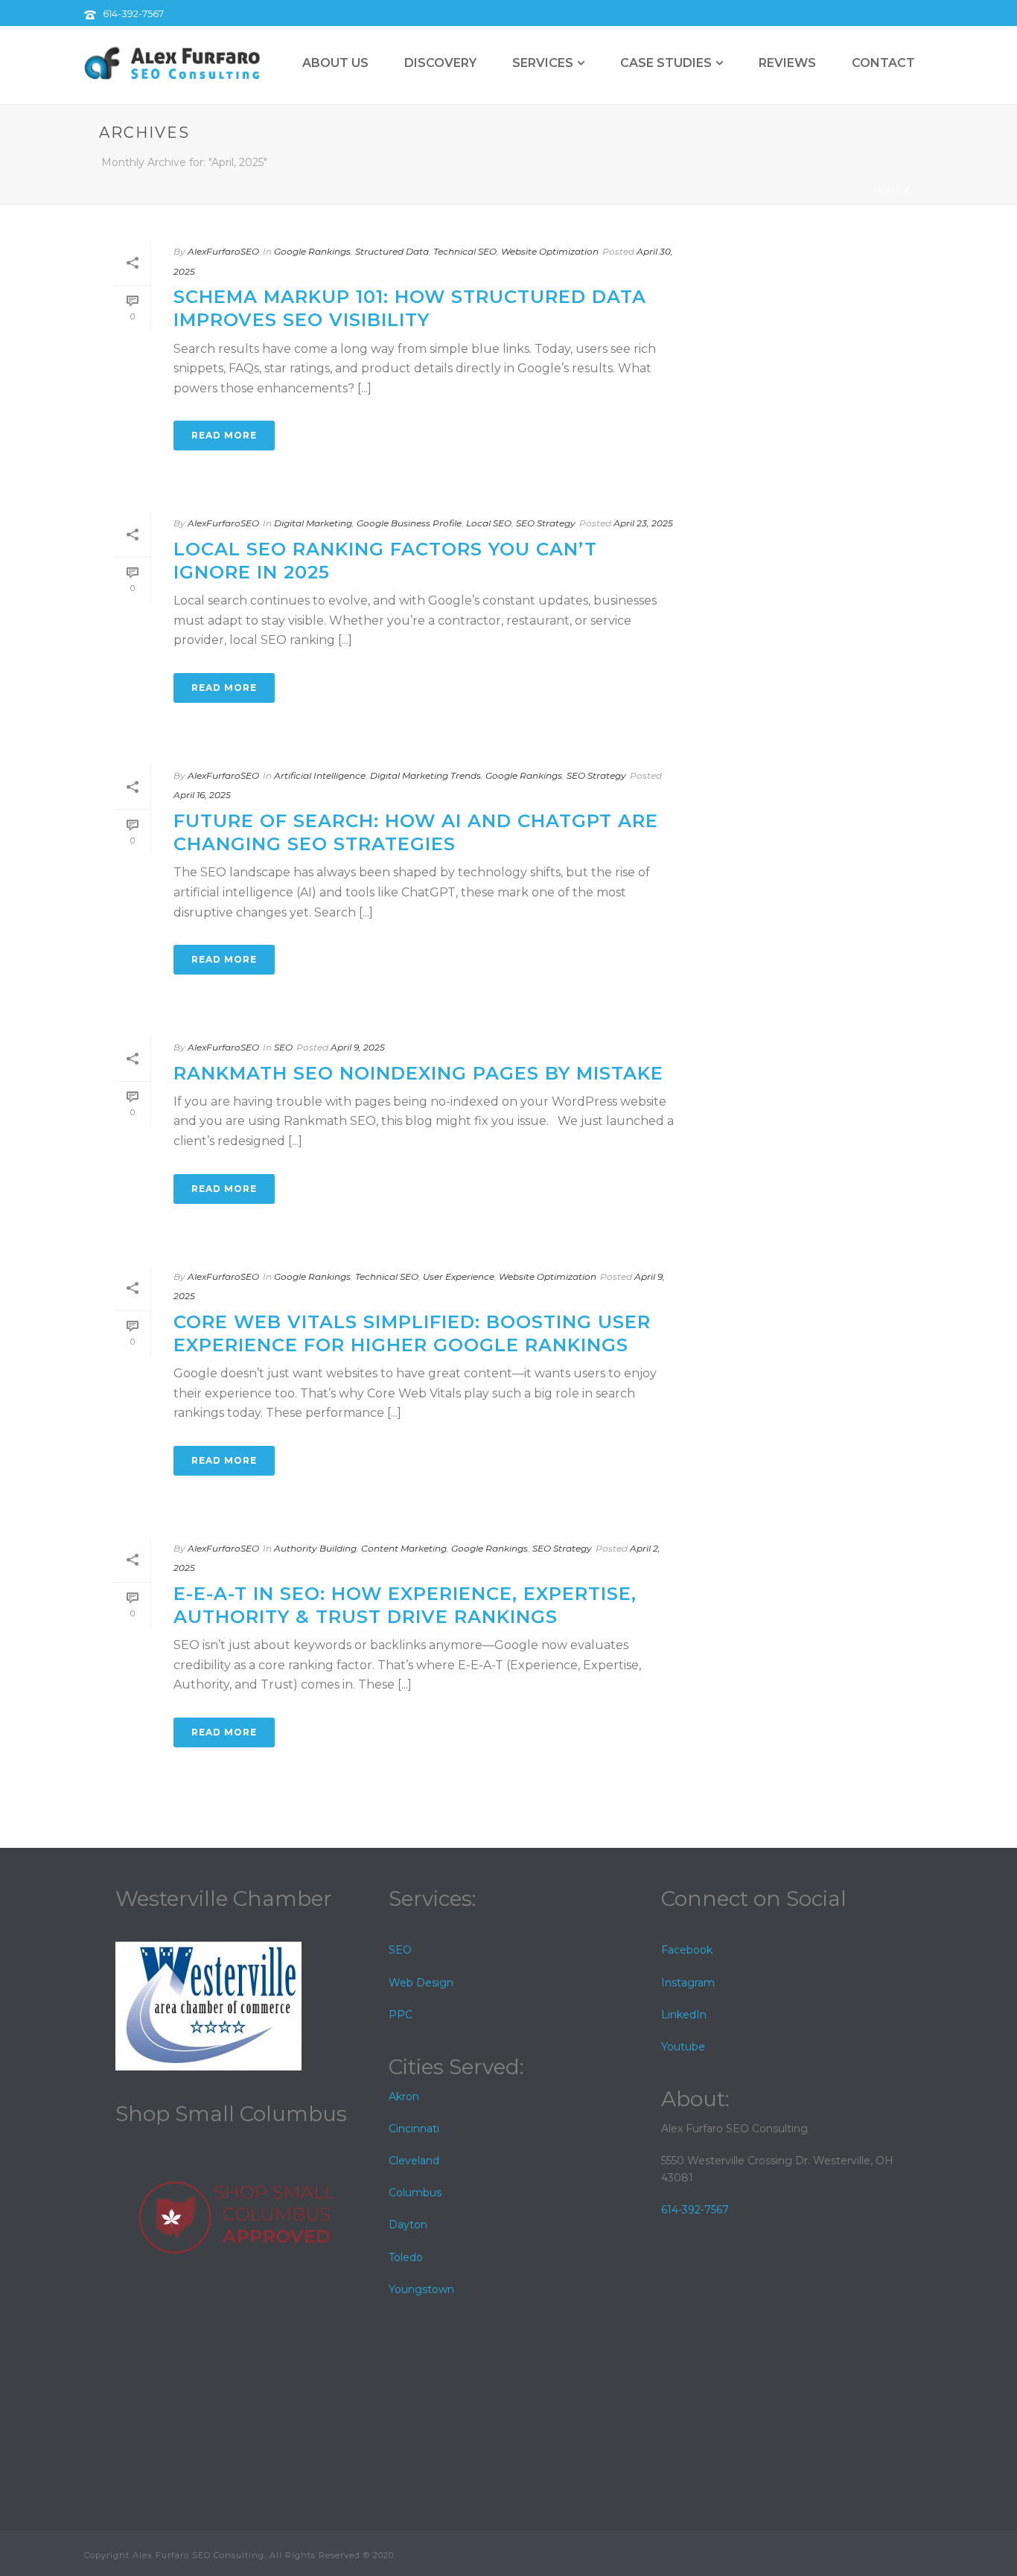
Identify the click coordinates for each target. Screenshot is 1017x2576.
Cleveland (414, 2161)
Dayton (408, 2225)
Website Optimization (550, 251)
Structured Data (392, 251)
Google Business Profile (409, 523)
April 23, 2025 (643, 523)
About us (335, 63)
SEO (283, 1047)
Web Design (421, 1983)
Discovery (440, 63)
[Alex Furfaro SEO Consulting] (173, 63)
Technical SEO (465, 251)
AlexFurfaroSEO (223, 251)
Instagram (688, 1983)
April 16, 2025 (202, 795)
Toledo (406, 2257)
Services (543, 63)
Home (888, 190)
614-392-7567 (133, 13)
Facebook (687, 1950)
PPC (401, 2015)
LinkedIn (684, 2015)
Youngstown (421, 2289)
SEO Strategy (546, 523)
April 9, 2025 (358, 1047)
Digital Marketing (313, 523)
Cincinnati (414, 2129)
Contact (883, 63)
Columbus (415, 2193)
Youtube (683, 2047)
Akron (404, 2097)
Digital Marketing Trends (425, 775)
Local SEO (489, 523)
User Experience (459, 1276)
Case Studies (666, 63)
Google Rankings (312, 251)
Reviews (787, 63)
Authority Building (315, 1548)
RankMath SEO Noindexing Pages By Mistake (418, 1073)
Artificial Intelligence (320, 775)
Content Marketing (404, 1548)
